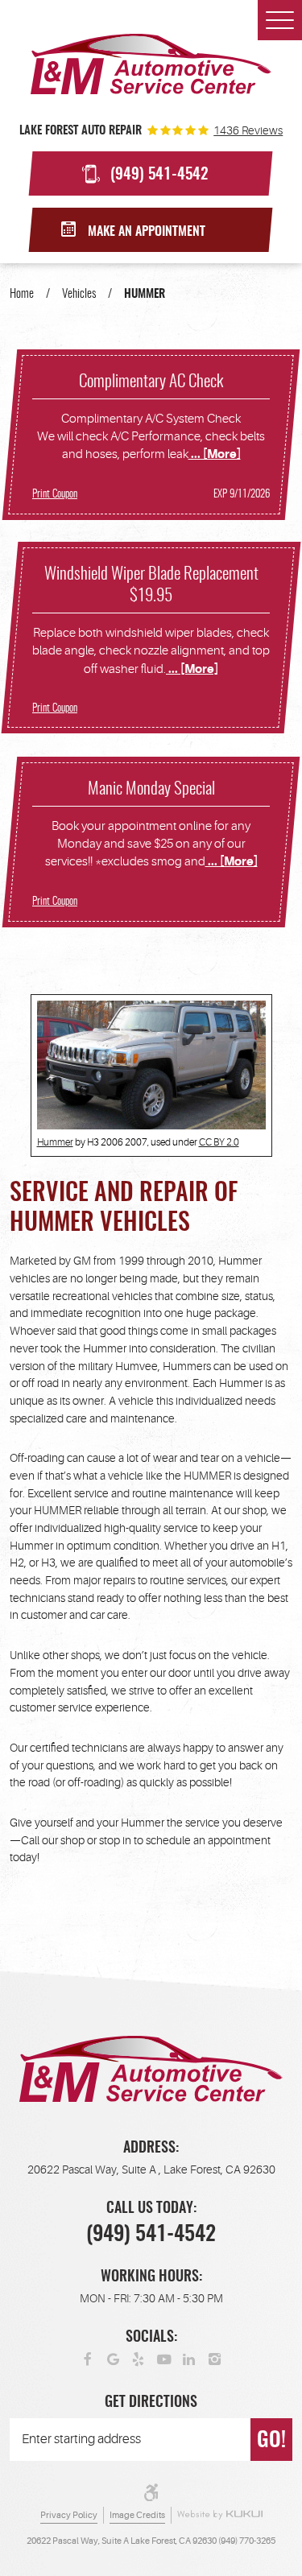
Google (114, 2359)
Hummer (55, 1142)
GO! (271, 2441)
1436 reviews (248, 130)
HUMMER (145, 294)
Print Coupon (55, 494)
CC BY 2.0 (219, 1142)
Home (22, 294)
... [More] (215, 454)
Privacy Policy (69, 2516)
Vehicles (79, 294)
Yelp (139, 2359)
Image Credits (137, 2516)
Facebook (88, 2359)
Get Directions (151, 2403)
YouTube (164, 2359)
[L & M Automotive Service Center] (151, 64)
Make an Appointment (147, 232)
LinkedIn (189, 2359)
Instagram (215, 2359)
